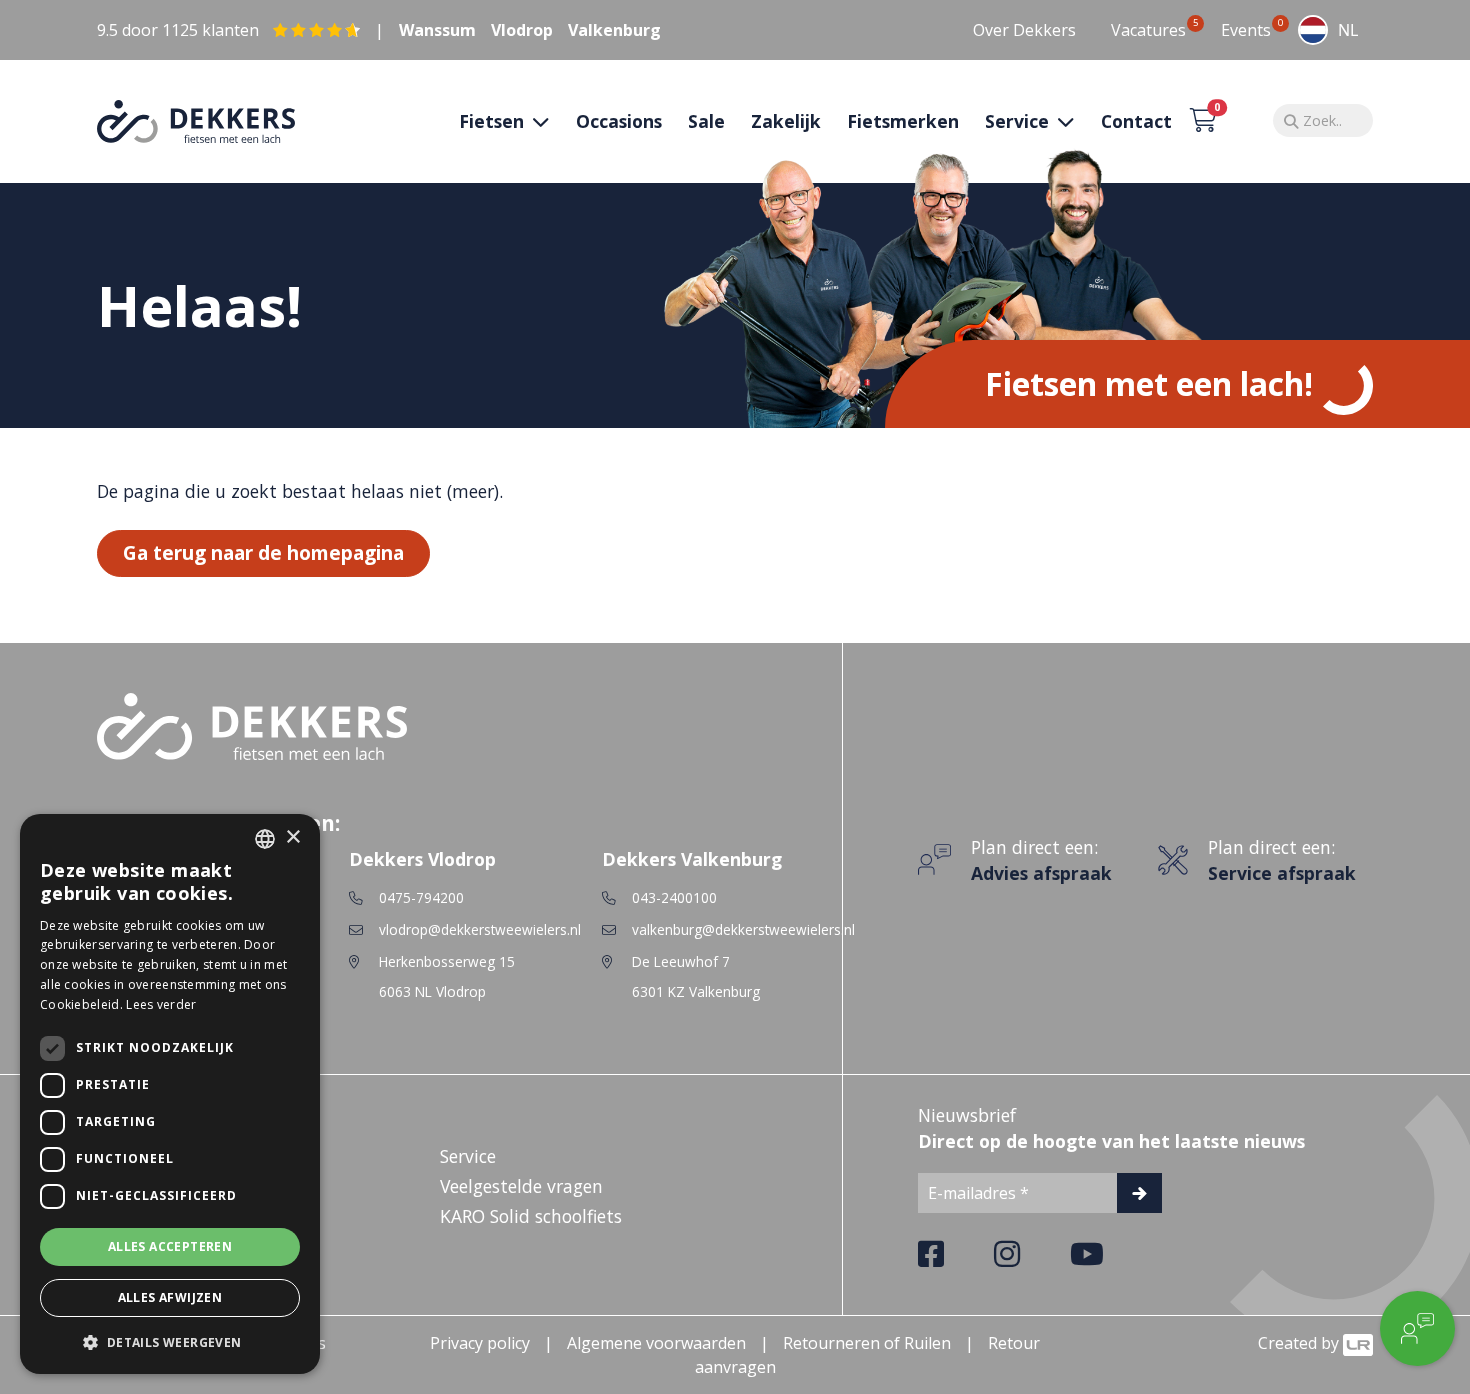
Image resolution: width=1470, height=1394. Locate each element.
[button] (170, 1342)
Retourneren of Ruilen (867, 1343)
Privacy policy (480, 1343)
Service (468, 1156)
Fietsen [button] (494, 121)
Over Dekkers (1024, 30)
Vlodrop (522, 30)
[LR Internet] (1358, 1343)
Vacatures (1148, 29)
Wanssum (437, 30)
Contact (1136, 121)
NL (1348, 30)
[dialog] (170, 1094)
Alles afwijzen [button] (170, 1297)
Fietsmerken (903, 121)
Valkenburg (614, 30)
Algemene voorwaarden (656, 1343)
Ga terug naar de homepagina (263, 552)
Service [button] (1019, 121)
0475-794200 (421, 897)
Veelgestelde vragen (521, 1186)
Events (1246, 29)
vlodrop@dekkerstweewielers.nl (480, 929)
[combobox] (1328, 30)
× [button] (292, 837)
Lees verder (161, 1004)
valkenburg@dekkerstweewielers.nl (743, 929)
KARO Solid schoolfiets (531, 1216)
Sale (706, 121)
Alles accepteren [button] (170, 1246)
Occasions (619, 121)
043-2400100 (674, 897)
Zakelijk (786, 121)
